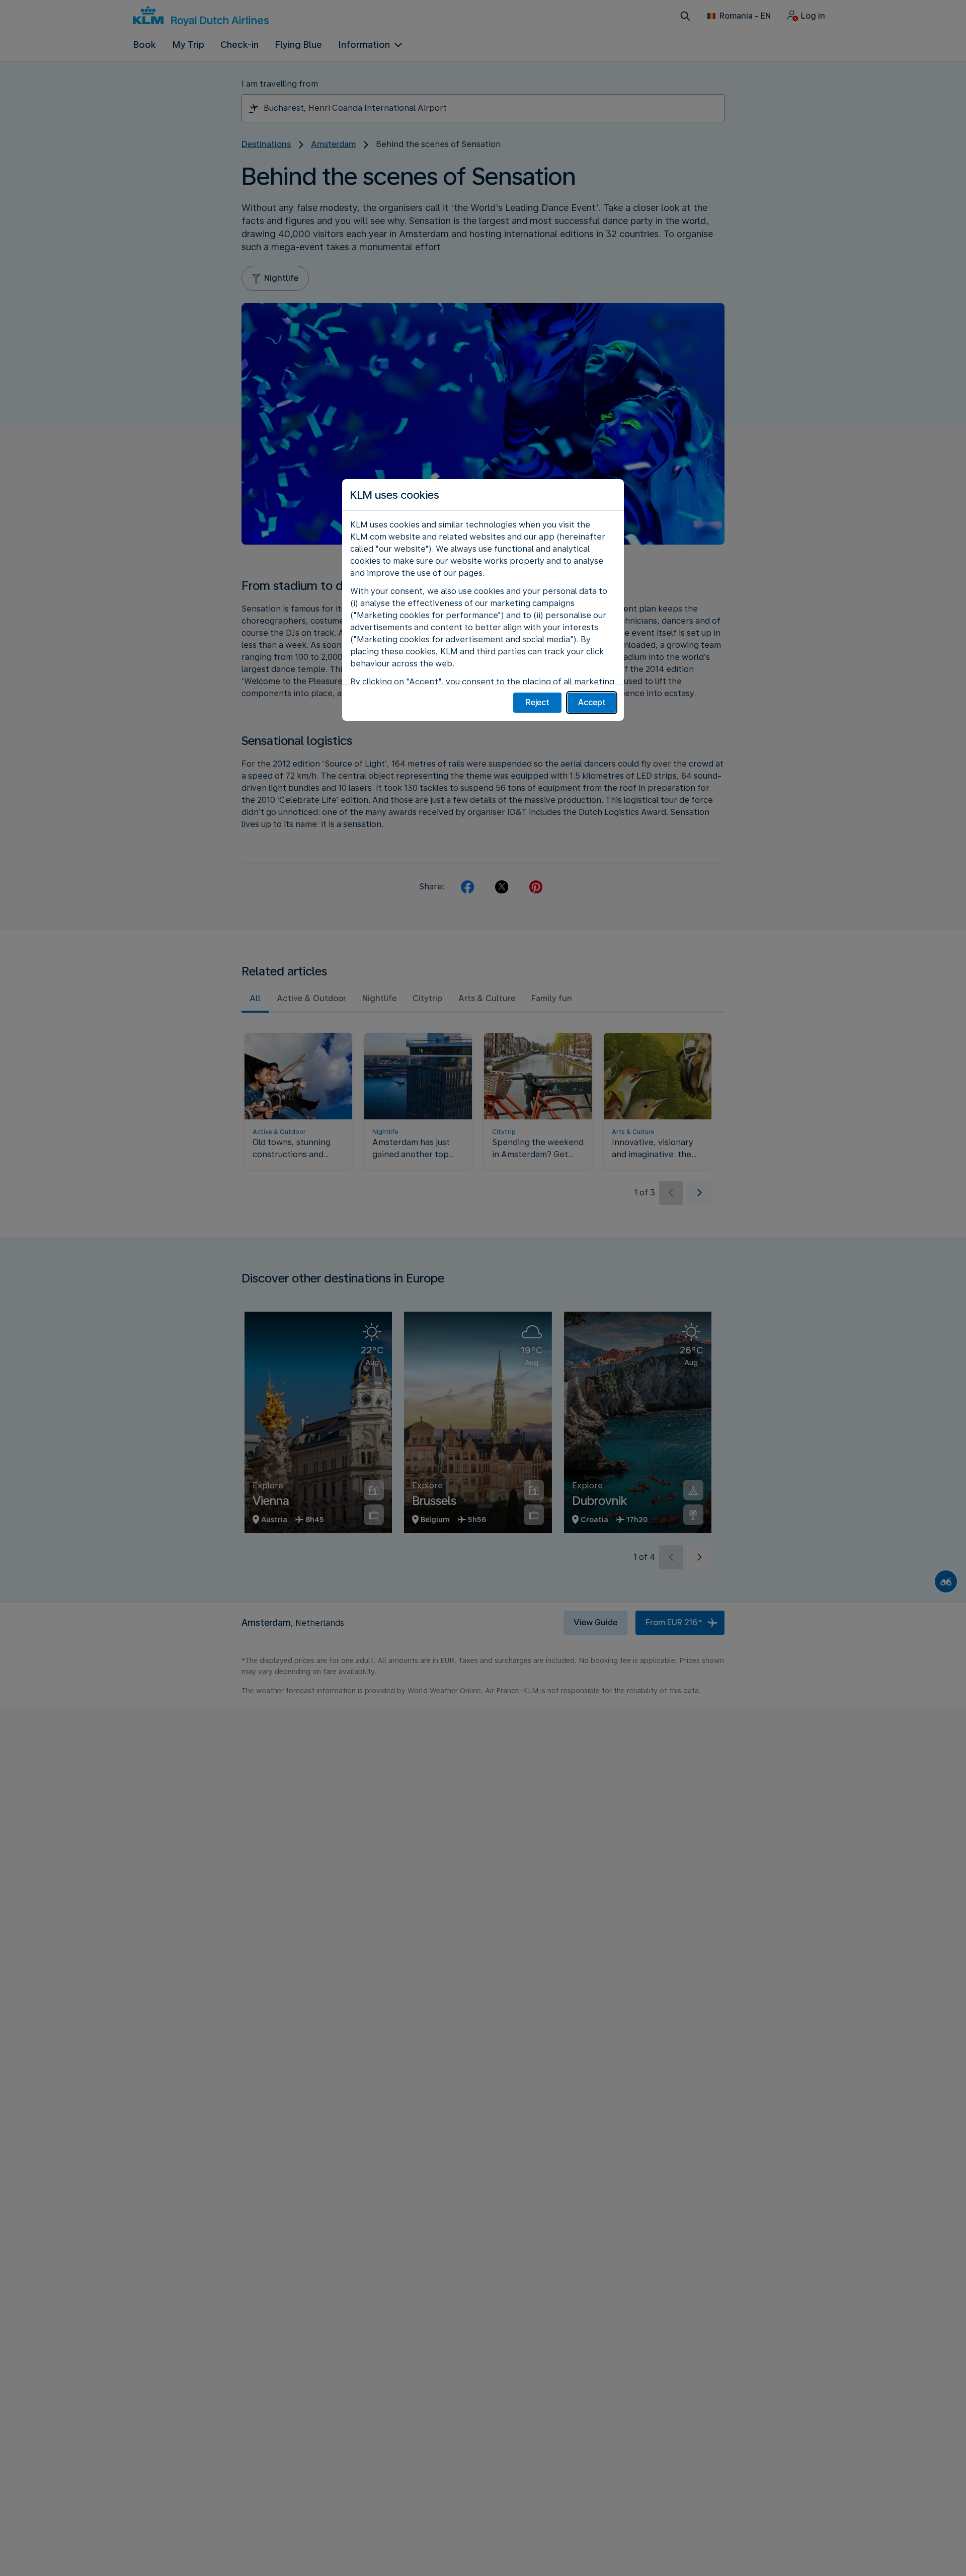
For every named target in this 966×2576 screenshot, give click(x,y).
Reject (538, 702)
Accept (592, 702)
